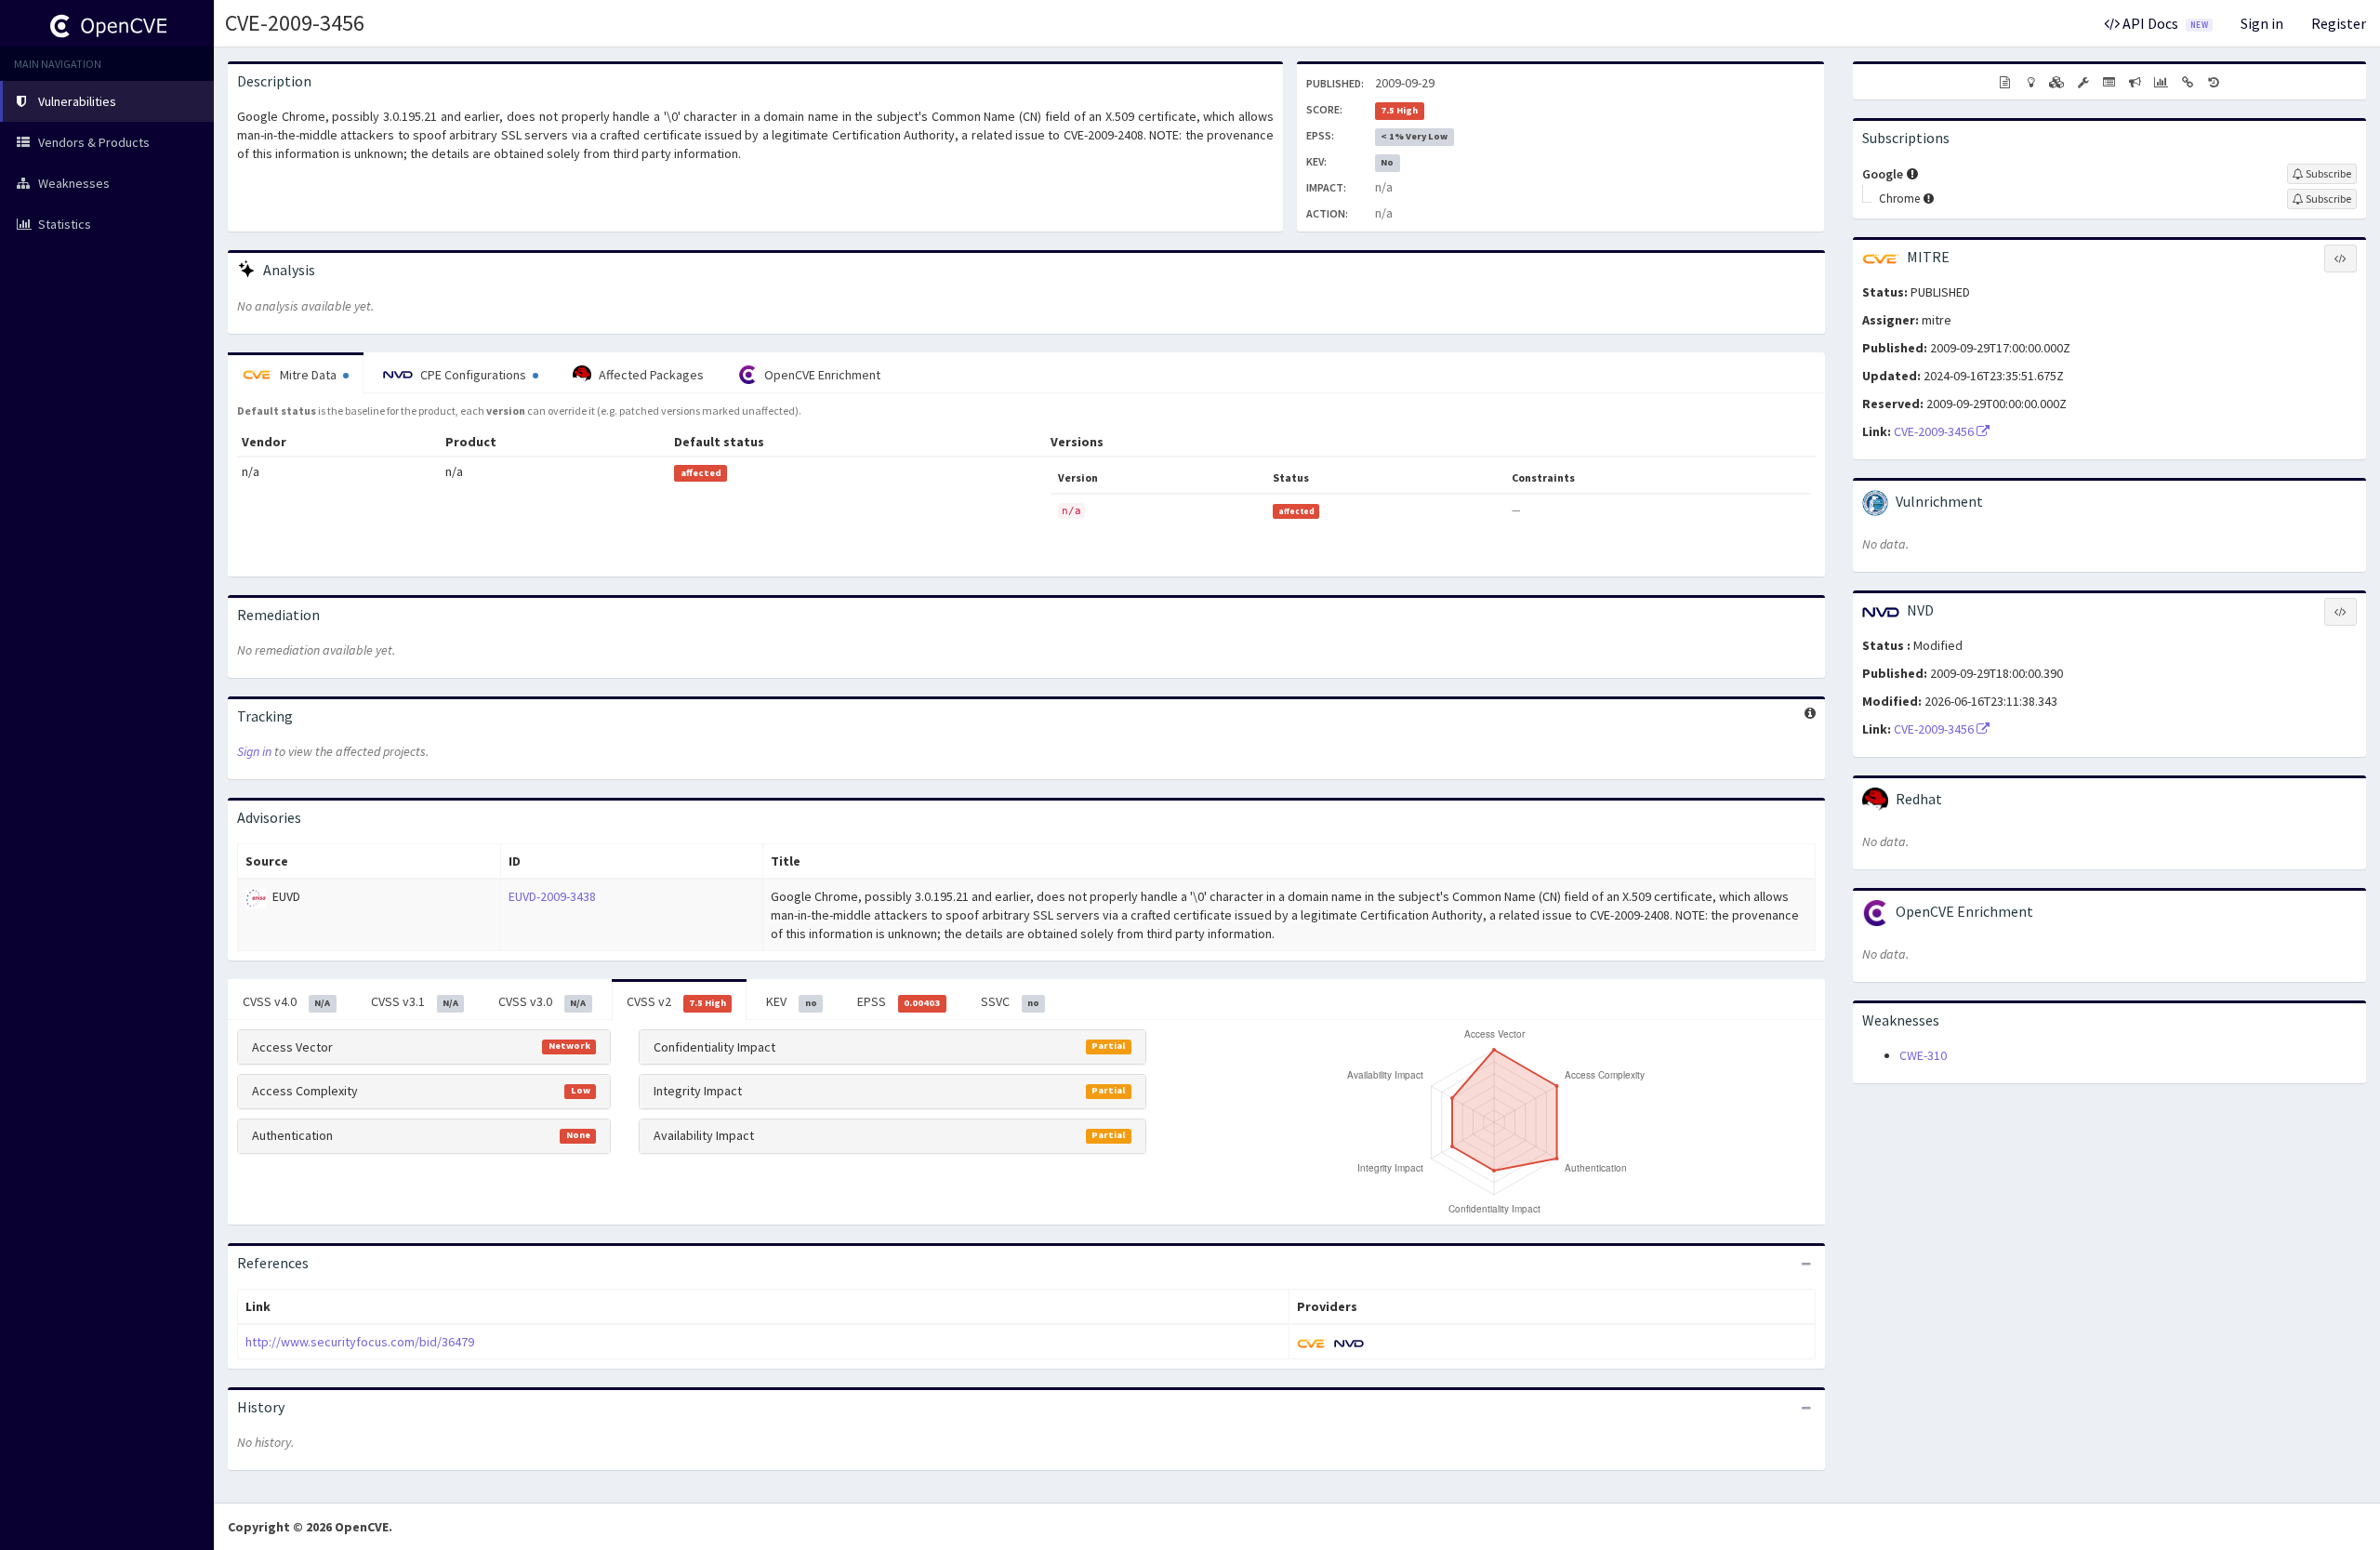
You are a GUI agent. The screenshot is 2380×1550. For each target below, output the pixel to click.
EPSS (899, 1001)
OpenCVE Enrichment (821, 375)
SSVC (1010, 1001)
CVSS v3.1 (415, 1001)
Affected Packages (650, 375)
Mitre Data (308, 375)
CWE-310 (1923, 1055)
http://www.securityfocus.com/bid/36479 (360, 1342)
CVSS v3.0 (542, 1001)
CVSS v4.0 (286, 1001)
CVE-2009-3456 (295, 23)
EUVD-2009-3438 (552, 896)
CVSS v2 (676, 1001)
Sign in (2262, 23)
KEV (791, 1001)
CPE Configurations (473, 375)
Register (2339, 23)
